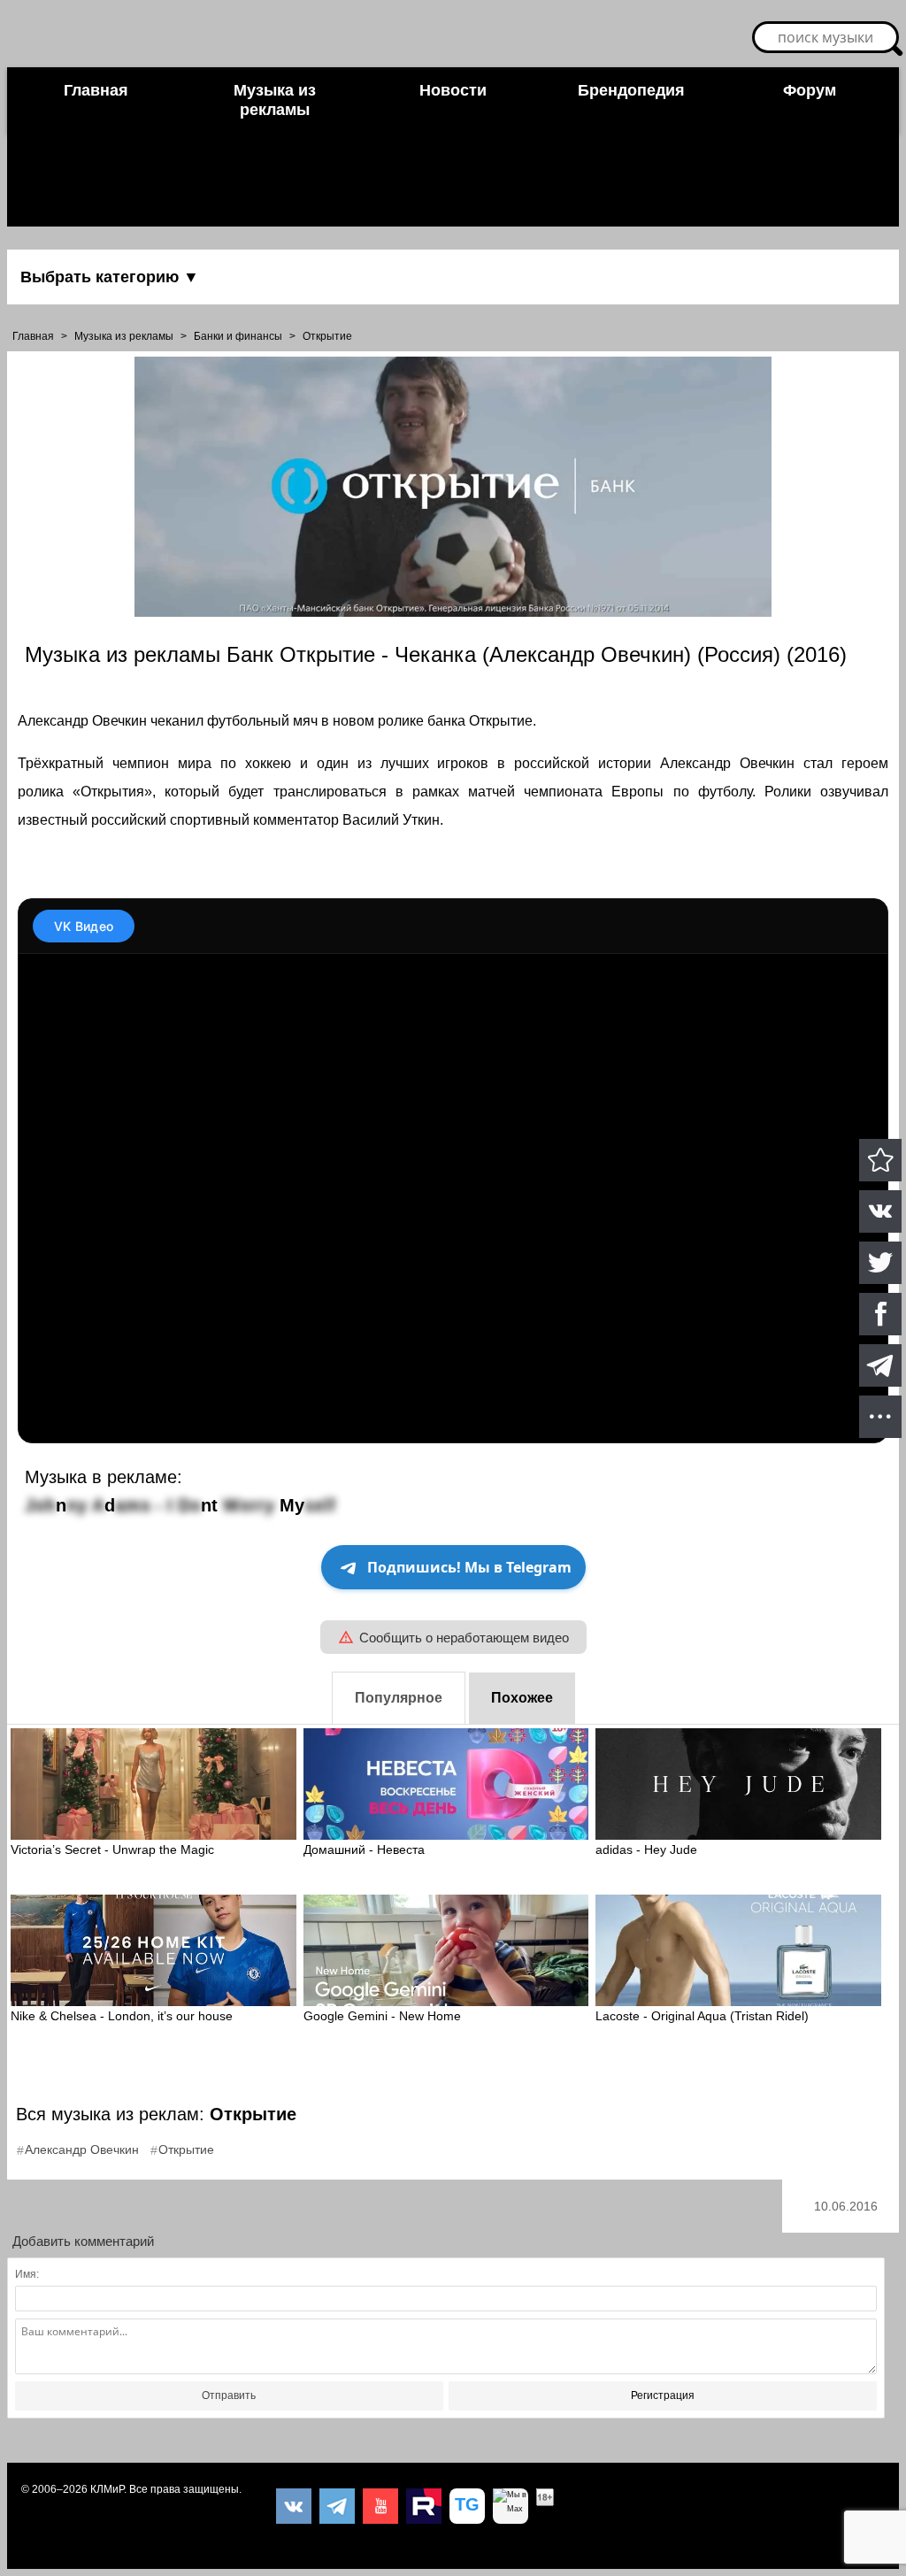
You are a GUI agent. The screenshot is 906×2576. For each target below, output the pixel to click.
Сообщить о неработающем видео (464, 1638)
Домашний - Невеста (364, 1849)
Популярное (399, 1698)
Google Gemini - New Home (382, 2016)
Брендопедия (631, 90)
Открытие (327, 336)
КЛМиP (107, 2489)
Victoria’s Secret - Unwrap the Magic (112, 1849)
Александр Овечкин (82, 2149)
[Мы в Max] (511, 2506)
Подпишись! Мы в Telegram (469, 1567)
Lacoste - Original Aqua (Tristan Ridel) (702, 2016)
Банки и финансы (238, 336)
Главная (96, 90)
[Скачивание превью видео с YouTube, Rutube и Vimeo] (467, 2506)
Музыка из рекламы (275, 100)
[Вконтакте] (294, 2506)
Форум (810, 90)
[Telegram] (337, 2506)
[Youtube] (380, 2506)
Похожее (522, 1698)
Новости (453, 90)
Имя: (27, 2274)
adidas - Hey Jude (646, 1849)
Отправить (229, 2395)
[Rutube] (424, 2506)
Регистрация (663, 2395)
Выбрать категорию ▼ (110, 277)
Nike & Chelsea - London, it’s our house (122, 2016)
